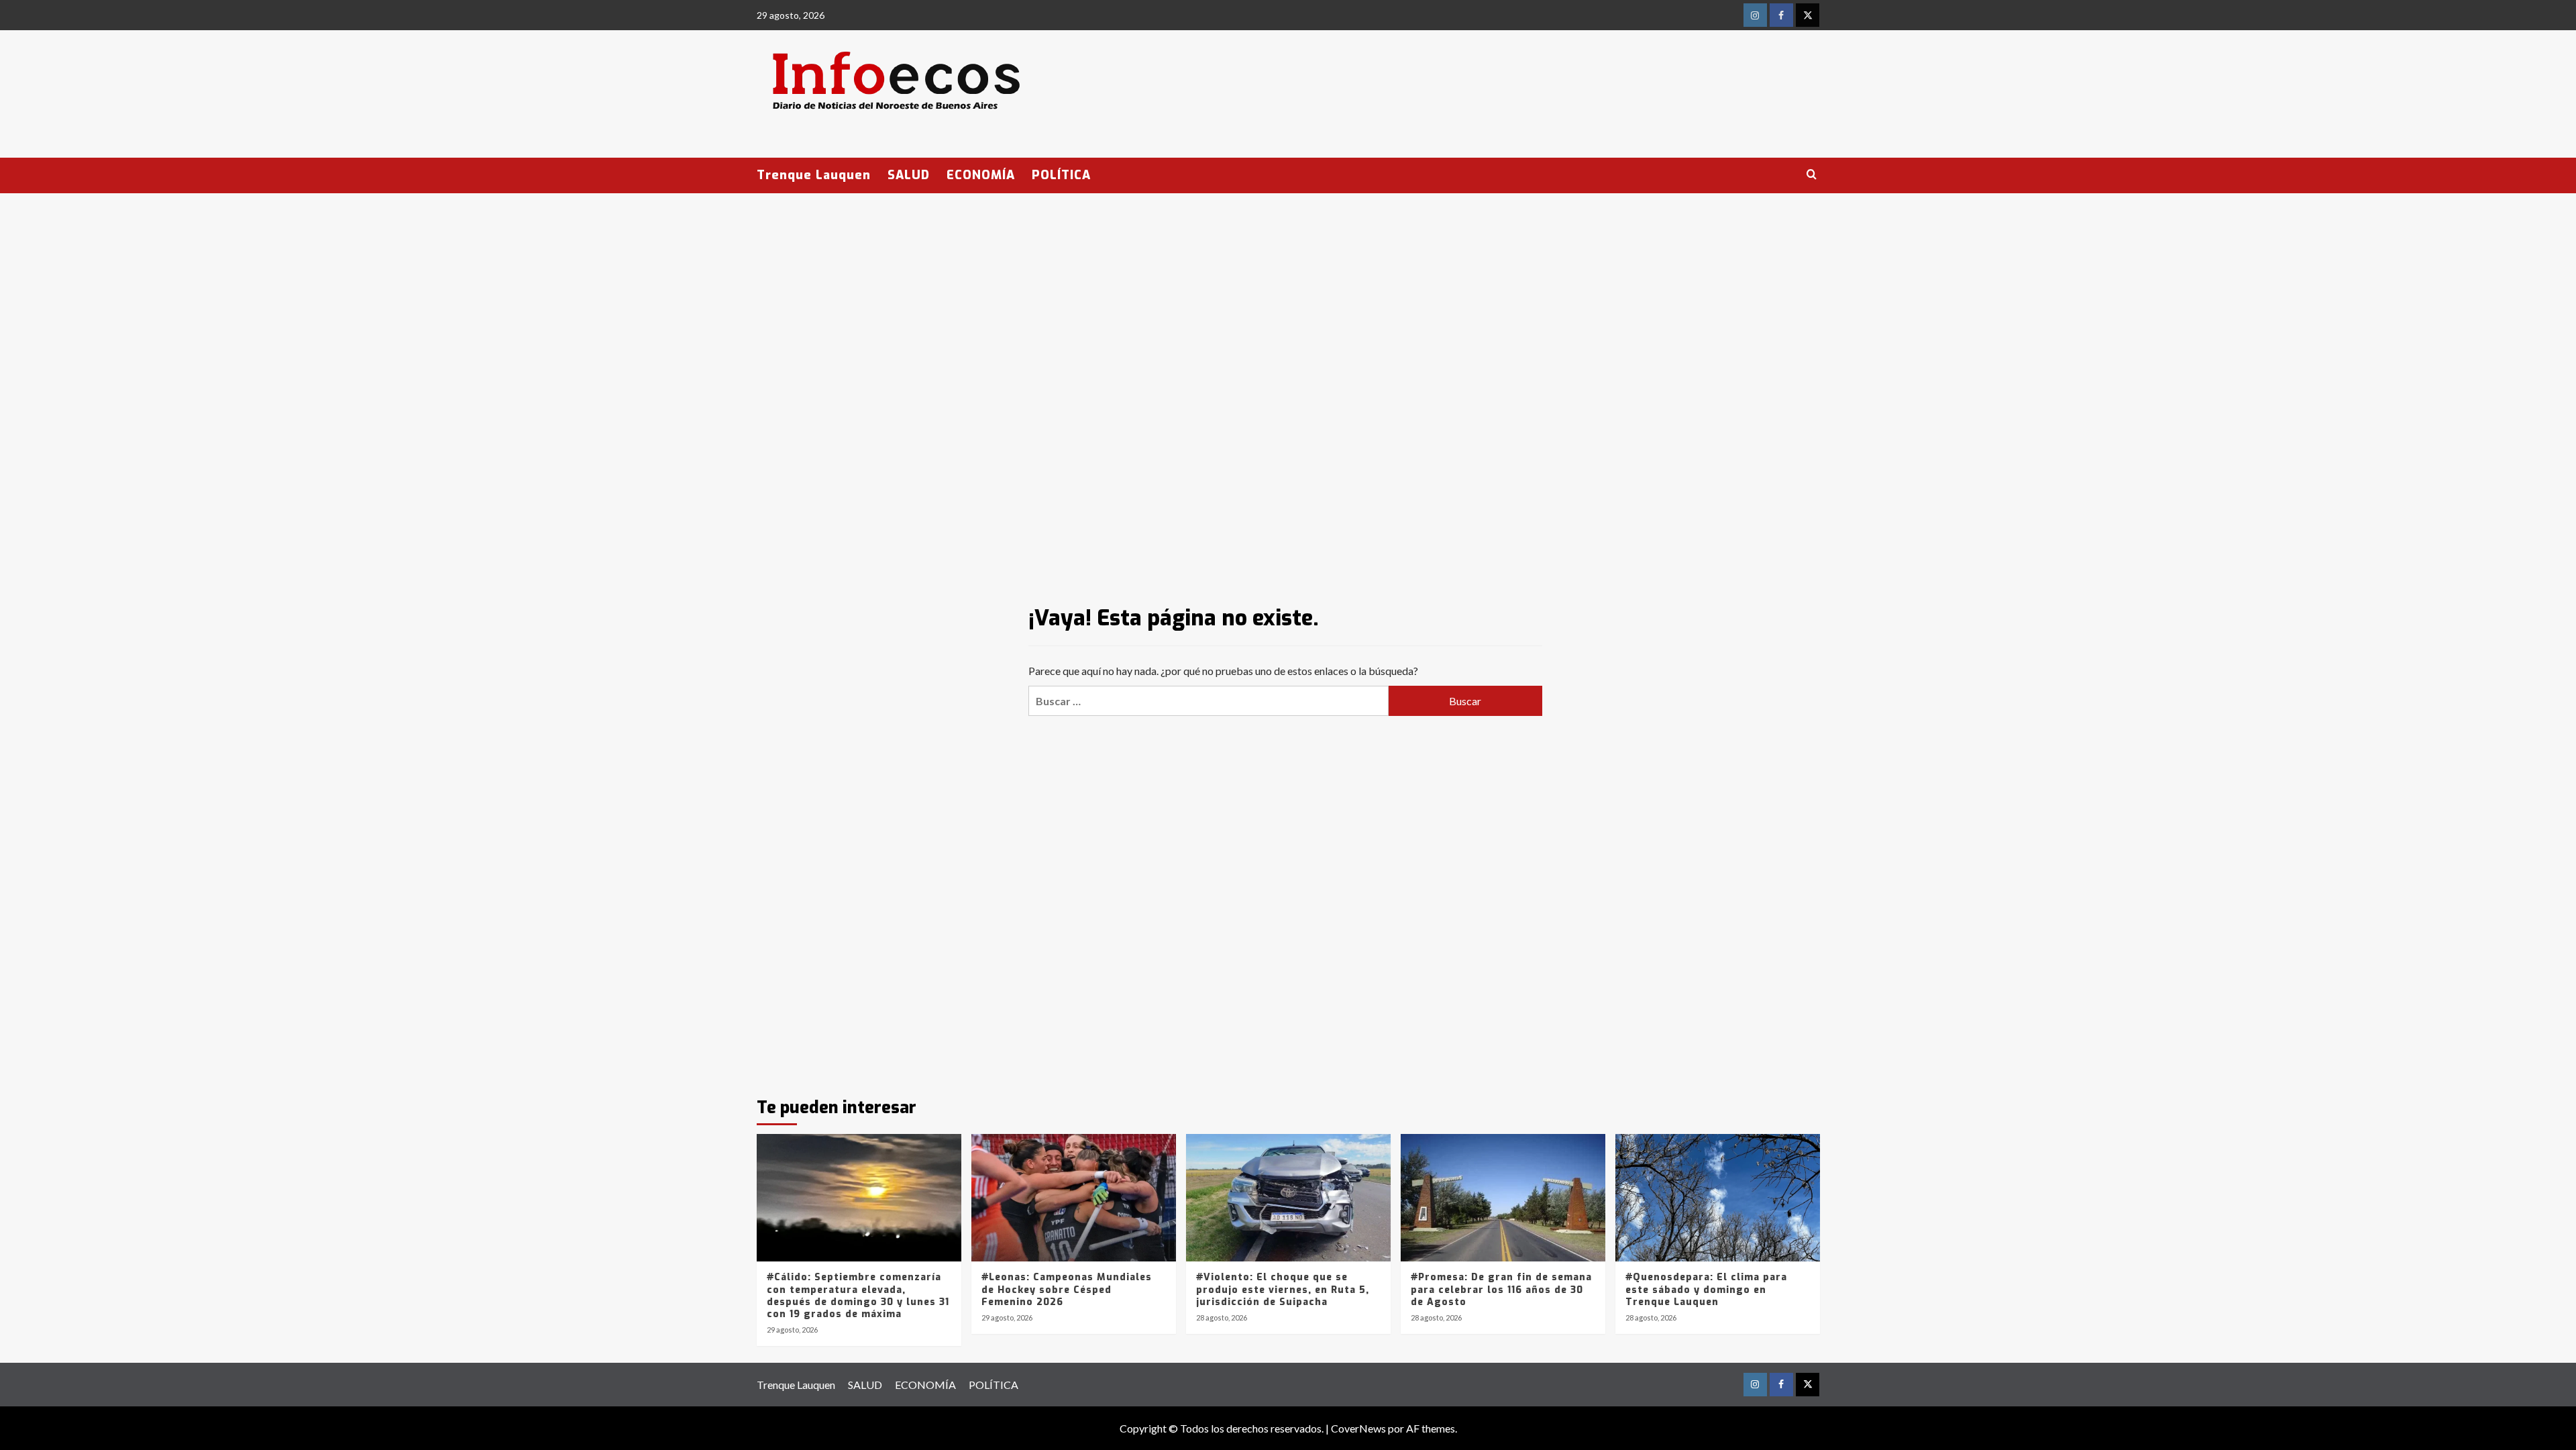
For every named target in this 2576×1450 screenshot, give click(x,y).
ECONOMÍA (981, 175)
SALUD (909, 175)
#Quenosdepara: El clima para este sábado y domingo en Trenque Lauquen (1706, 1289)
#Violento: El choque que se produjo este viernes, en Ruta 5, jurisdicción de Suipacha (1283, 1289)
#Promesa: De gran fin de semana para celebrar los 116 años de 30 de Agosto (1501, 1289)
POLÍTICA (1061, 175)
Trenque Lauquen (814, 175)
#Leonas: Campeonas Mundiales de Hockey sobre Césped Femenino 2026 (1067, 1289)
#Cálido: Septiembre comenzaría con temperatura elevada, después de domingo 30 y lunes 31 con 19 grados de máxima (858, 1296)
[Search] (1812, 175)
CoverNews (1358, 1428)
